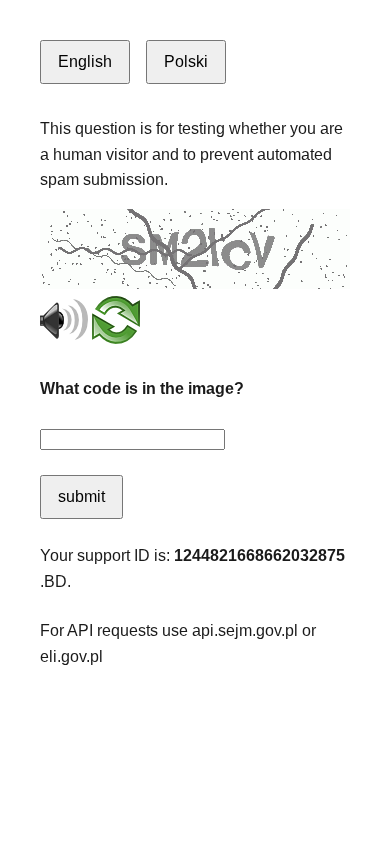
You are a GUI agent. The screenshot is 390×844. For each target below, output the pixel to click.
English (85, 61)
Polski (186, 61)
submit (81, 496)
